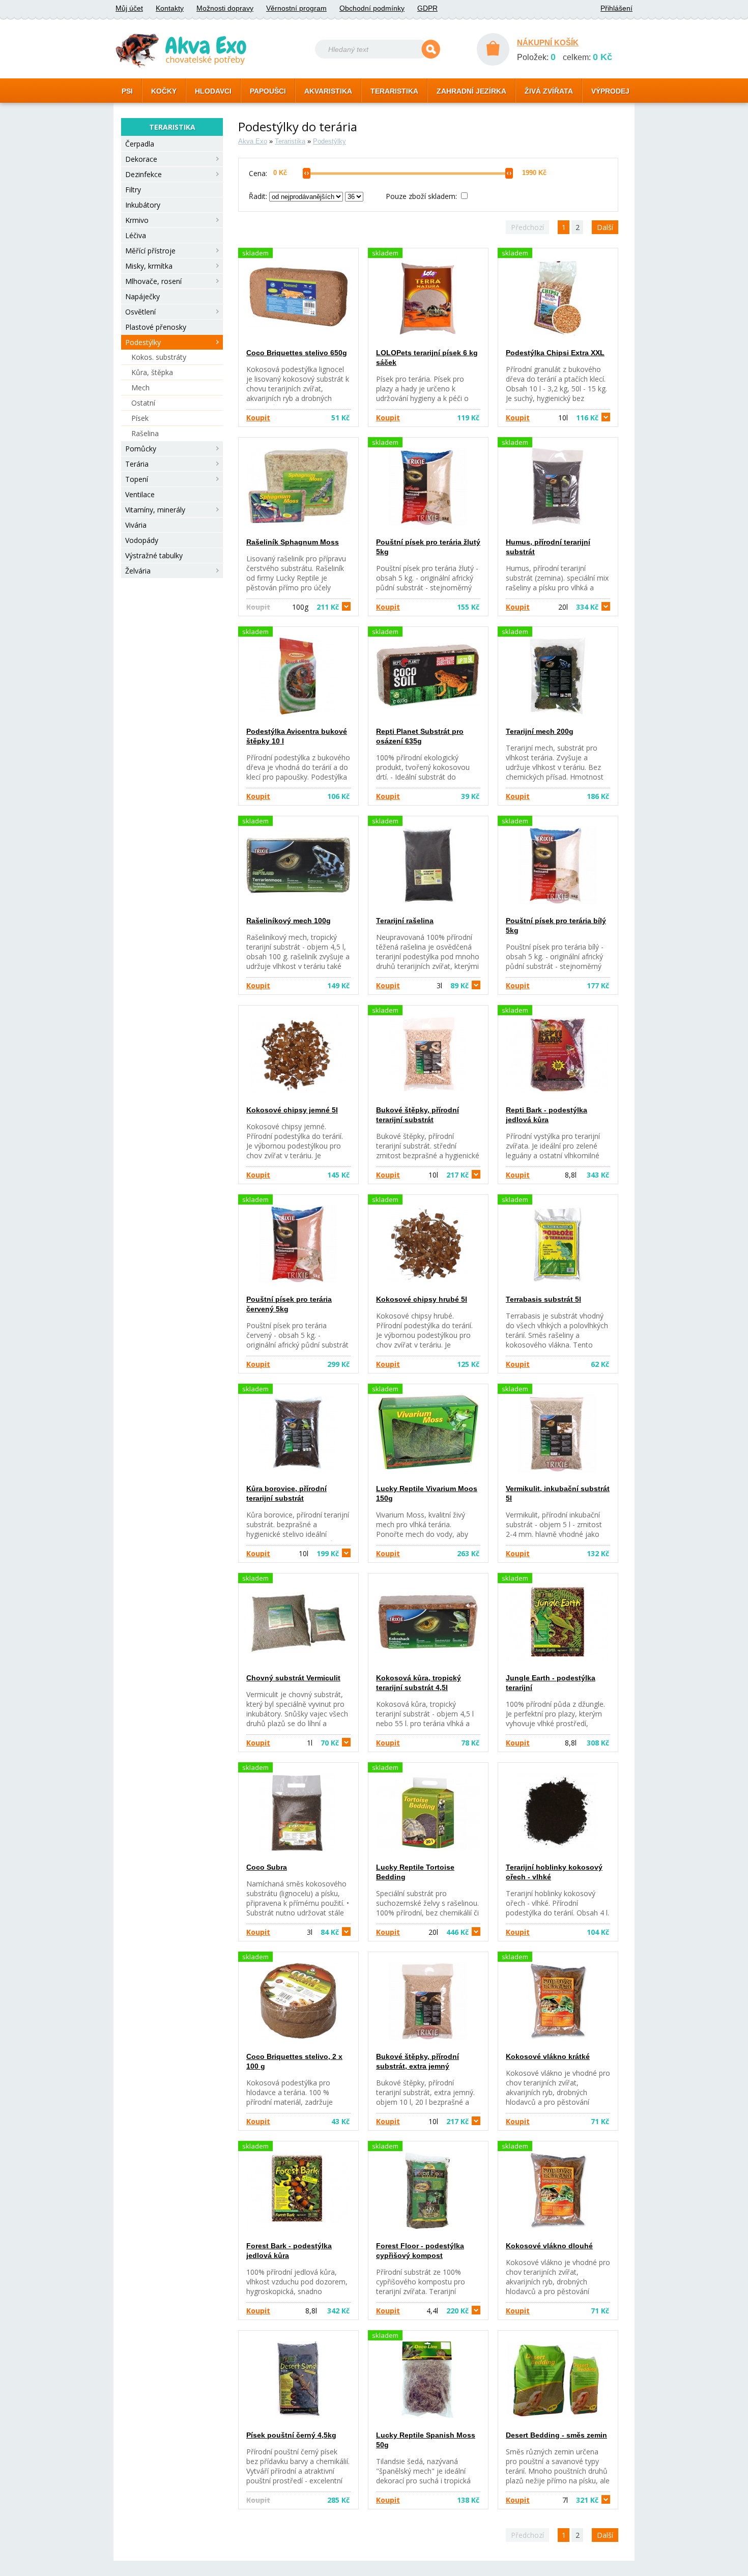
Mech (140, 388)
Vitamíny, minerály (155, 510)
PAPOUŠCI (268, 91)
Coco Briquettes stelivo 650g (297, 353)
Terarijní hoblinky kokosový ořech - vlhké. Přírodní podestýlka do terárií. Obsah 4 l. (557, 1903)
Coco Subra (267, 1867)
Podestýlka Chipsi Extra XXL (555, 353)
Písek (140, 418)
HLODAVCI (213, 91)
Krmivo (137, 220)
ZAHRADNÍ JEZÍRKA (471, 91)
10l (578, 418)
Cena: (258, 173)
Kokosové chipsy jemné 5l (292, 1110)
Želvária (138, 571)
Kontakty (170, 8)
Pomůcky (141, 449)
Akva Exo (253, 141)
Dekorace (141, 159)
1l (323, 1743)
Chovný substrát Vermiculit (293, 1678)
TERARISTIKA (394, 91)
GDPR (427, 8)
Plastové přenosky (156, 327)
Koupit (258, 418)
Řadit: (259, 196)
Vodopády (142, 540)
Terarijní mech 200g (540, 731)
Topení (137, 479)
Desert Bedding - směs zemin (556, 2435)
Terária (137, 464)
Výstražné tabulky (154, 555)
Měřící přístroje (150, 251)
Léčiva (136, 235)
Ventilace (140, 494)
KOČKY (164, 91)
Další (605, 227)
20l (578, 607)
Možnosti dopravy (225, 8)
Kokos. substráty (159, 357)
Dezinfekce (143, 174)
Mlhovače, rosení (153, 281)
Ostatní (143, 403)
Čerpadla (140, 144)
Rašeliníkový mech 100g (289, 921)
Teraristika (290, 141)
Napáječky (142, 296)
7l (580, 2500)
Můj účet (129, 8)
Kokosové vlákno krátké (548, 2056)
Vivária (136, 525)
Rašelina (145, 433)
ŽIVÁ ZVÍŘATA (549, 91)
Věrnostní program (296, 8)
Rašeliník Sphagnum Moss (293, 542)
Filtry (133, 190)
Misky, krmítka (149, 266)
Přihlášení (616, 8)
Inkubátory (143, 205)
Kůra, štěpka (152, 372)
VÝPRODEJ (610, 91)
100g (315, 607)
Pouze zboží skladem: (422, 196)
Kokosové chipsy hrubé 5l (422, 1299)
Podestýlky (143, 342)
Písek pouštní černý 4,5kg (291, 2435)
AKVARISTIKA (328, 91)
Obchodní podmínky (372, 8)
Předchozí (527, 227)
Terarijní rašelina (405, 921)
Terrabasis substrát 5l (543, 1299)
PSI (127, 91)
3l (453, 985)
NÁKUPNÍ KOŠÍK (548, 42)
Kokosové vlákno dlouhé (549, 2246)
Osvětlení (140, 312)
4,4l (448, 2311)
